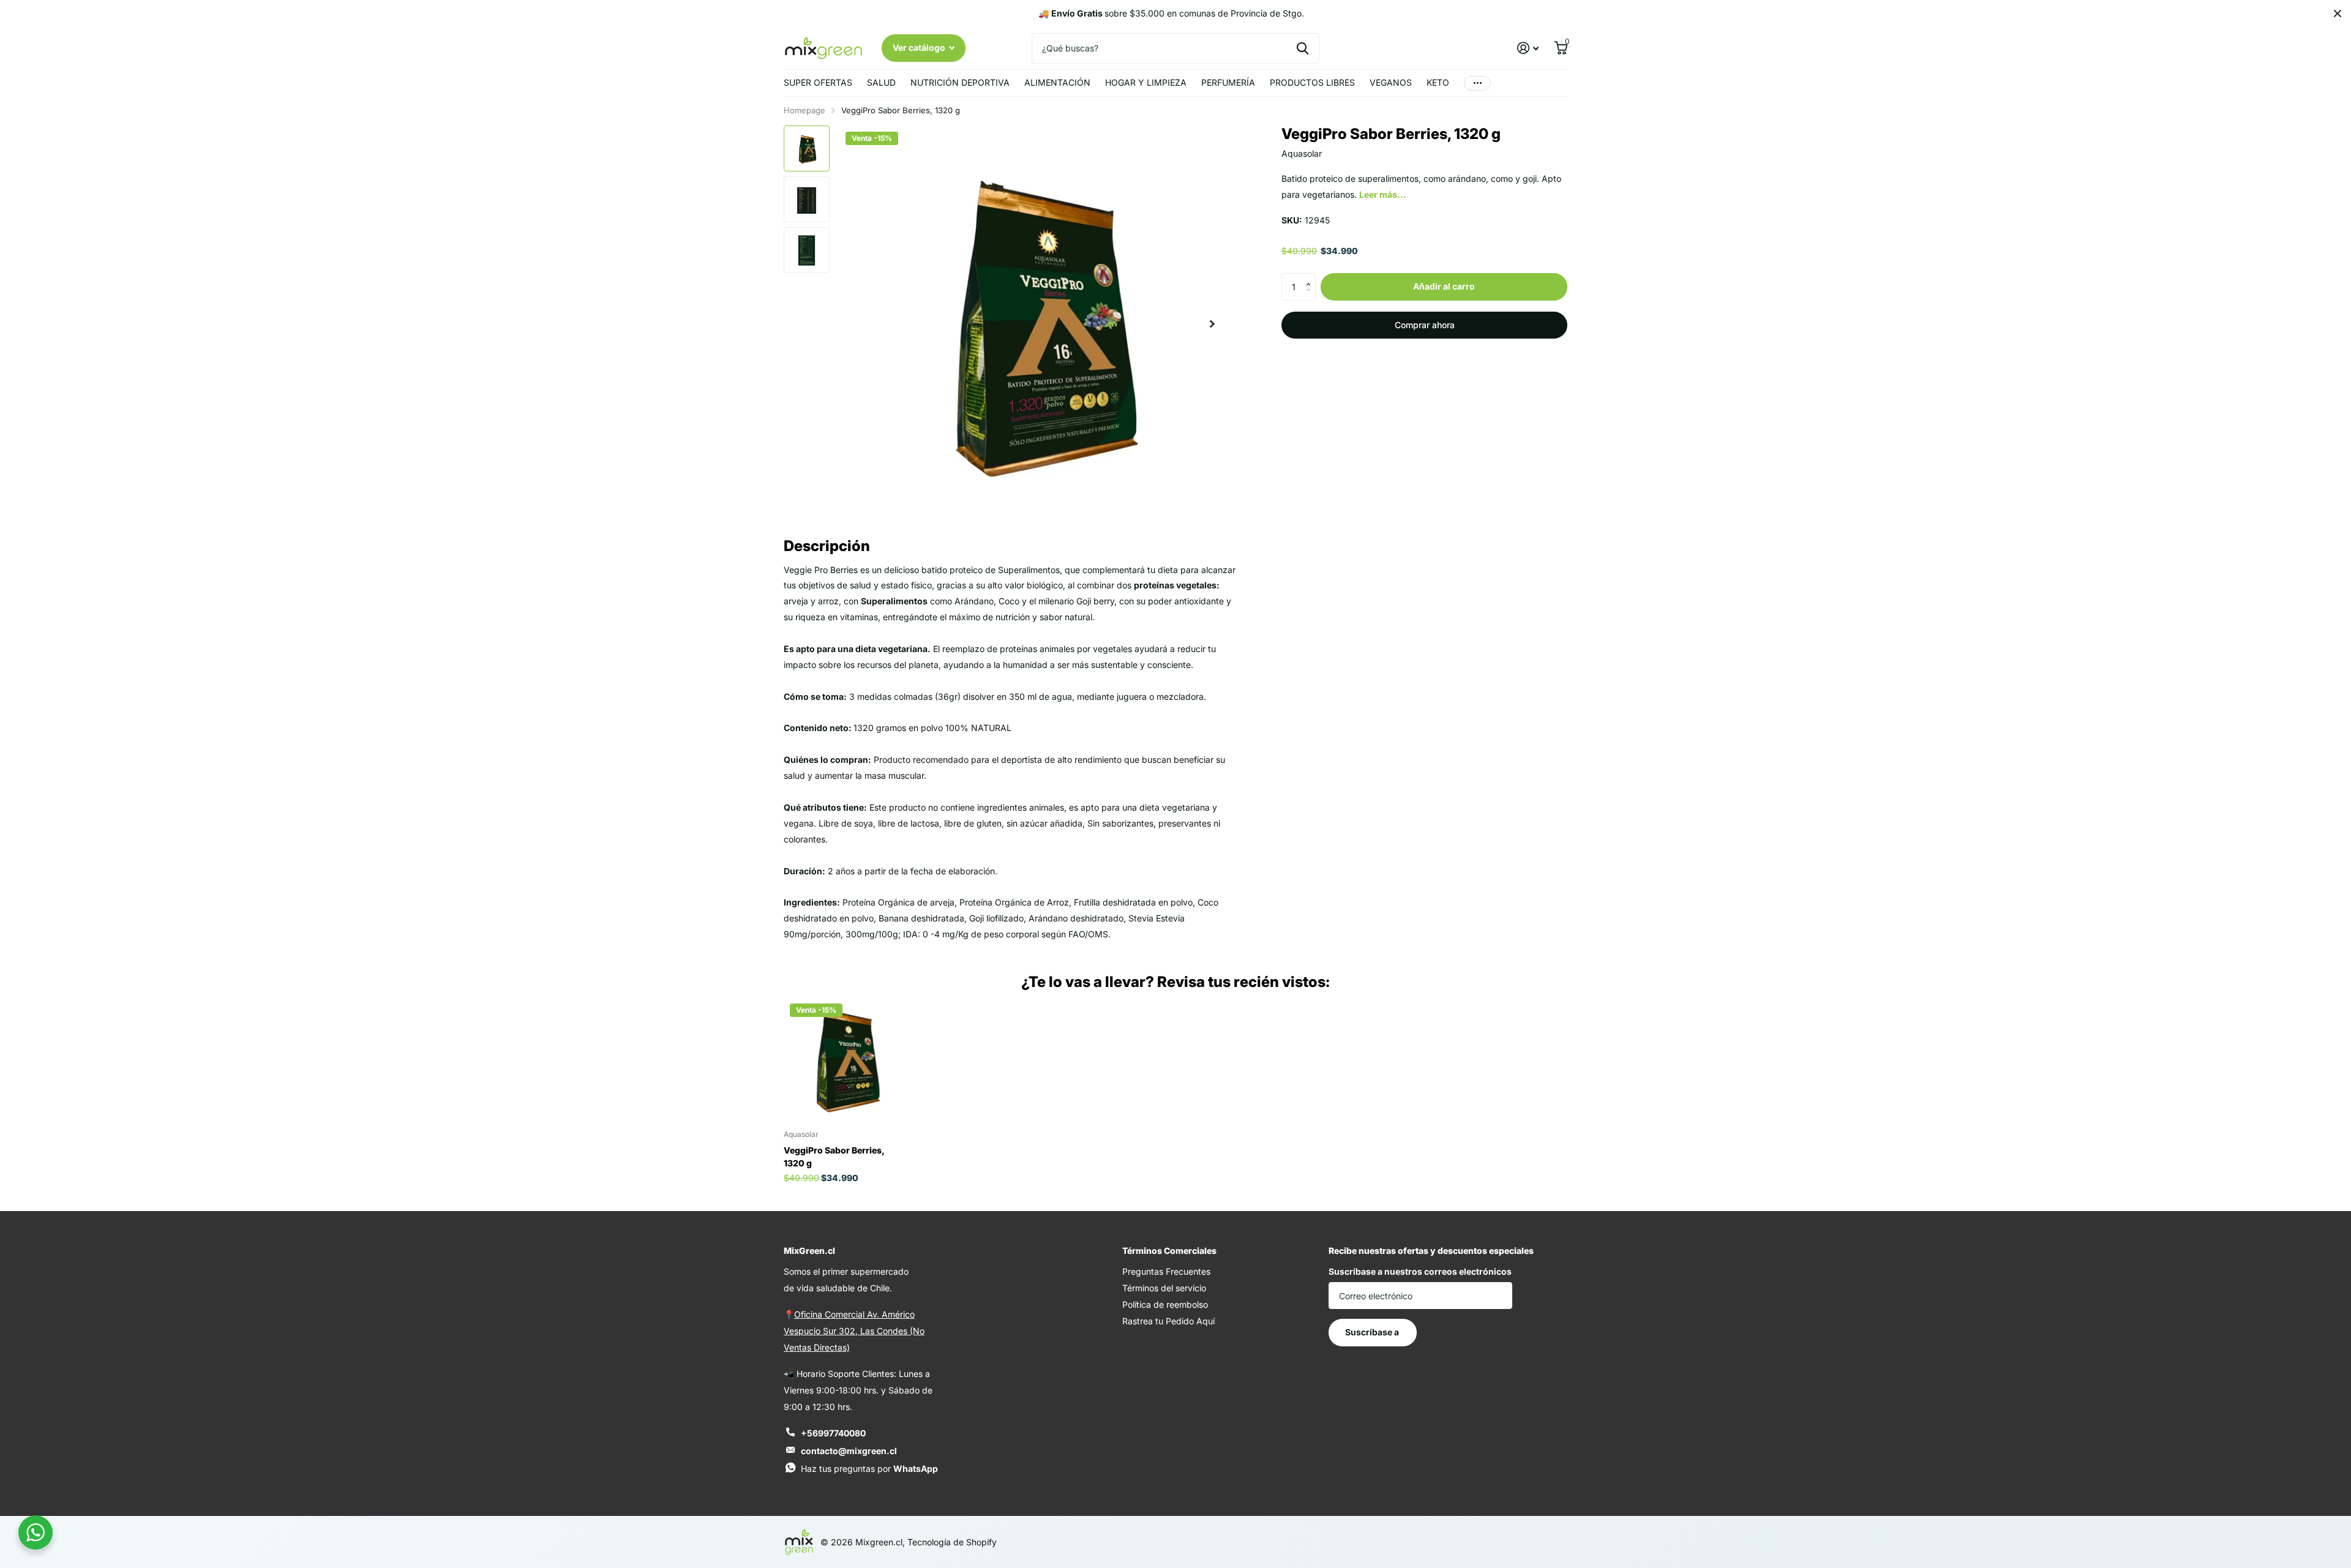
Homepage (804, 110)
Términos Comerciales (1169, 1251)
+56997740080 (833, 1433)
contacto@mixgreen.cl (849, 1451)
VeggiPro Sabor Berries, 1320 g (834, 1157)
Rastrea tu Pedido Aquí (1168, 1321)
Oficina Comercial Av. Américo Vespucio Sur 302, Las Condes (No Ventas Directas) (854, 1331)
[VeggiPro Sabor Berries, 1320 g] (845, 1059)
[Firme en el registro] (1528, 48)
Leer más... (1383, 194)
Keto (1438, 82)
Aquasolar (1302, 153)
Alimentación (1057, 82)
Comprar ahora (1425, 325)
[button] (1311, 277)
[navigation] (807, 148)
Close (2338, 13)
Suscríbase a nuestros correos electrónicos (1420, 1271)
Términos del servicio (1164, 1288)
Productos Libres (1312, 82)
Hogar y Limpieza (1146, 82)
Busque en (1303, 48)
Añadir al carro (1444, 286)
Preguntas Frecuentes (1166, 1271)
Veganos (1391, 82)
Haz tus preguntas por (869, 1469)
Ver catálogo (920, 47)
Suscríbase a (1373, 1332)
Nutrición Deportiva (960, 82)
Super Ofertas (818, 82)
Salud (881, 82)
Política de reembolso (1165, 1304)
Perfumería (1228, 82)
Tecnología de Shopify (952, 1542)
